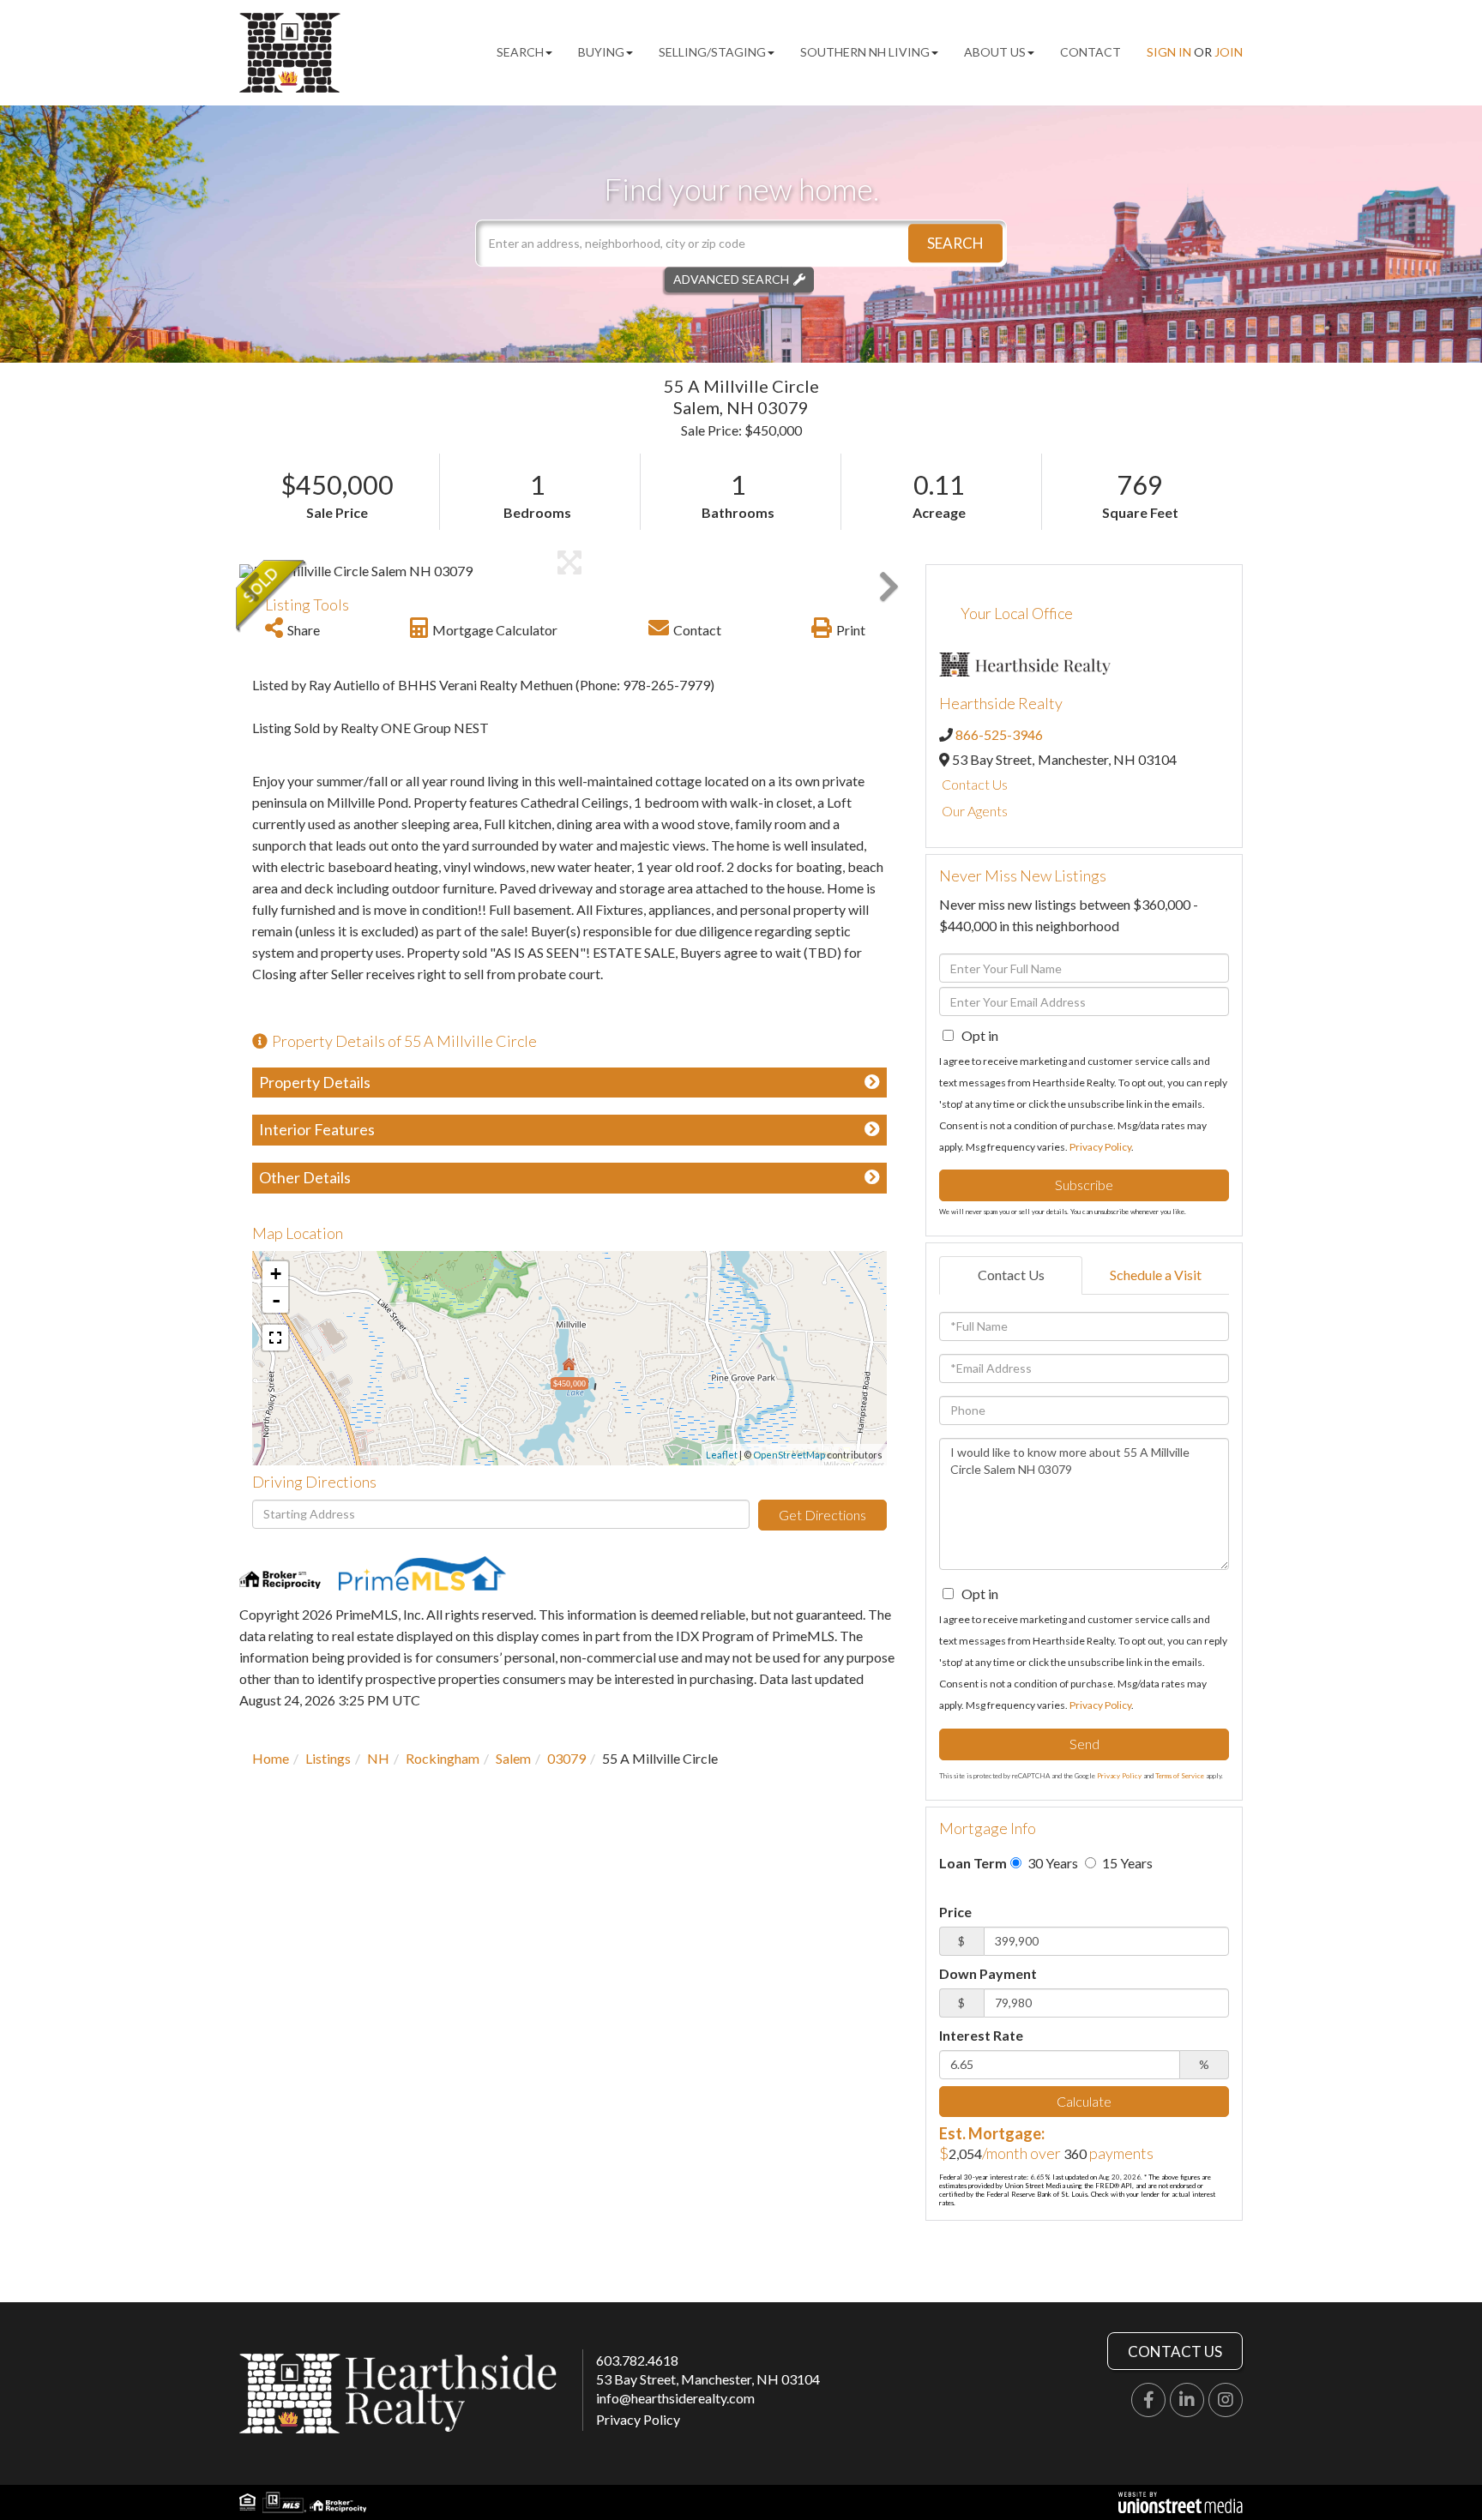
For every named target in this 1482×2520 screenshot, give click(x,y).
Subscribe (1084, 1185)
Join (1229, 52)
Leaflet (722, 1455)
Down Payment (988, 1973)
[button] (955, 243)
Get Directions (822, 1515)
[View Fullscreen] (275, 1338)
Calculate (1084, 2101)
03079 (566, 1758)
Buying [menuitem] (601, 52)
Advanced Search (731, 279)
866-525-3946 (999, 734)
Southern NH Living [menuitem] (865, 52)
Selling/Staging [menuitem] (712, 52)
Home (271, 1758)
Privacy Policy (1100, 1147)
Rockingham (443, 1758)
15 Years (1126, 1863)
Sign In (1169, 52)
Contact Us (975, 784)
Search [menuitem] (520, 52)
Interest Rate (981, 2035)
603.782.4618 (637, 2360)
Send (1084, 1744)
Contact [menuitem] (1090, 52)
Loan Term (973, 1863)
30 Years (1051, 1863)
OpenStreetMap (789, 1455)
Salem (513, 1758)
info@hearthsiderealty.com (675, 2398)
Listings (328, 1758)
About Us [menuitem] (995, 52)
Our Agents (975, 811)
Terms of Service (1180, 1776)
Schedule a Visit (1156, 1275)
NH (378, 1758)
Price (955, 1912)
